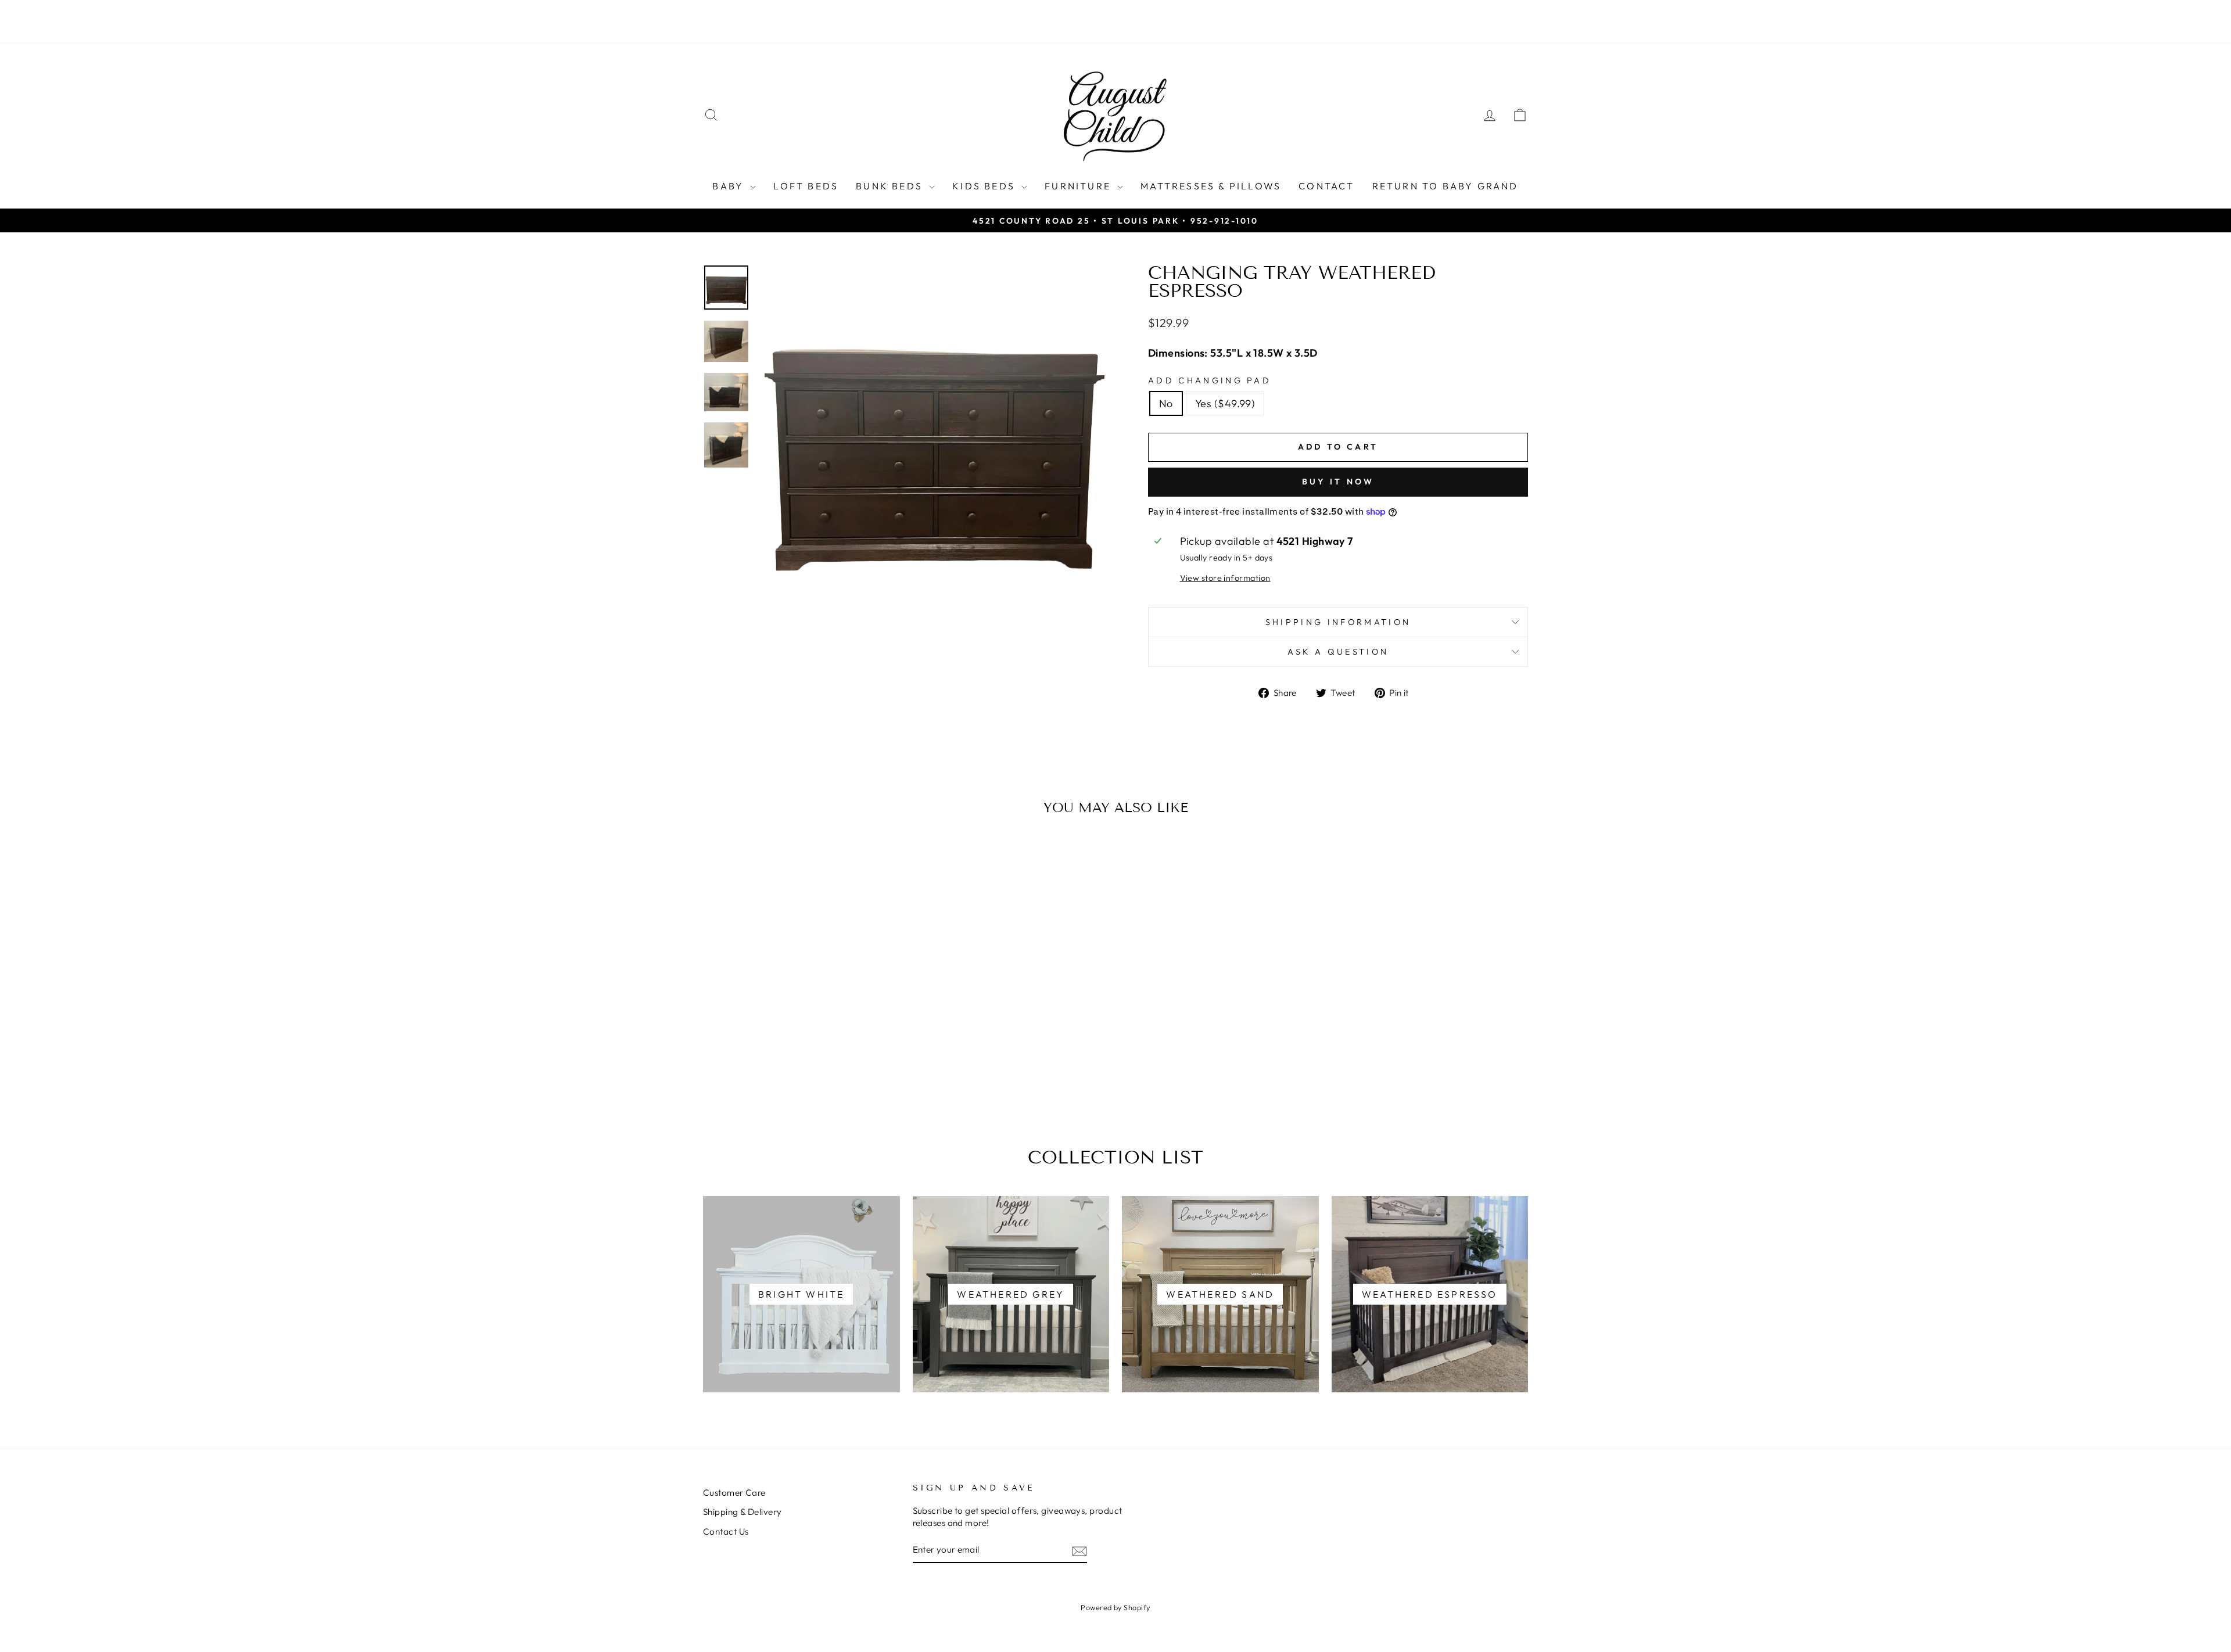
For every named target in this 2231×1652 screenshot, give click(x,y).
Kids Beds (985, 186)
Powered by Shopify (1115, 1607)
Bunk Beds (891, 186)
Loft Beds (806, 186)
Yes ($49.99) (1225, 403)
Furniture (1079, 186)
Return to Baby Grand (1446, 186)
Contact (1326, 186)
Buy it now (1338, 482)
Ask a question (1338, 652)
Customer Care (734, 1493)
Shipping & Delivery (743, 1512)
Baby (730, 186)
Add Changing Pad (1210, 380)
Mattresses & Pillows (1211, 186)
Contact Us (726, 1531)
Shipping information (1338, 622)
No (1166, 403)
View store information (1225, 578)
